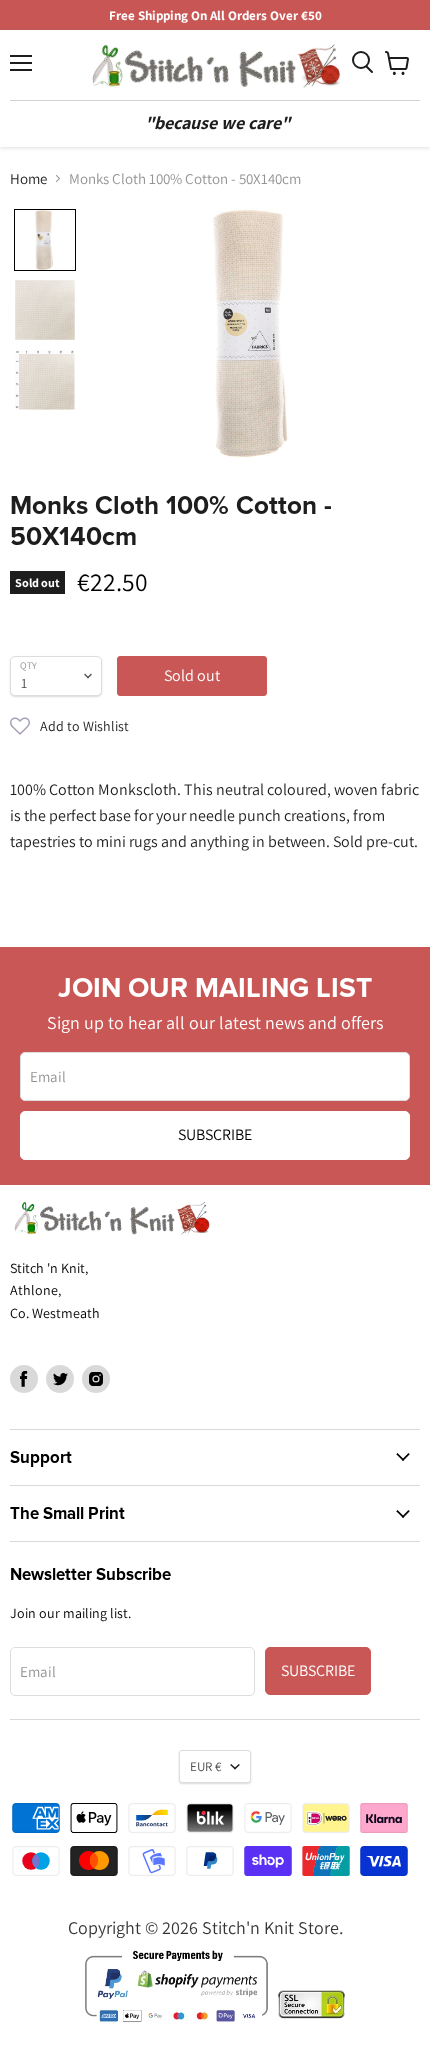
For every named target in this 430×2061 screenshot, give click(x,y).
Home (28, 178)
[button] (215, 726)
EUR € (205, 1766)
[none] (45, 240)
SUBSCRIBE (215, 1134)
